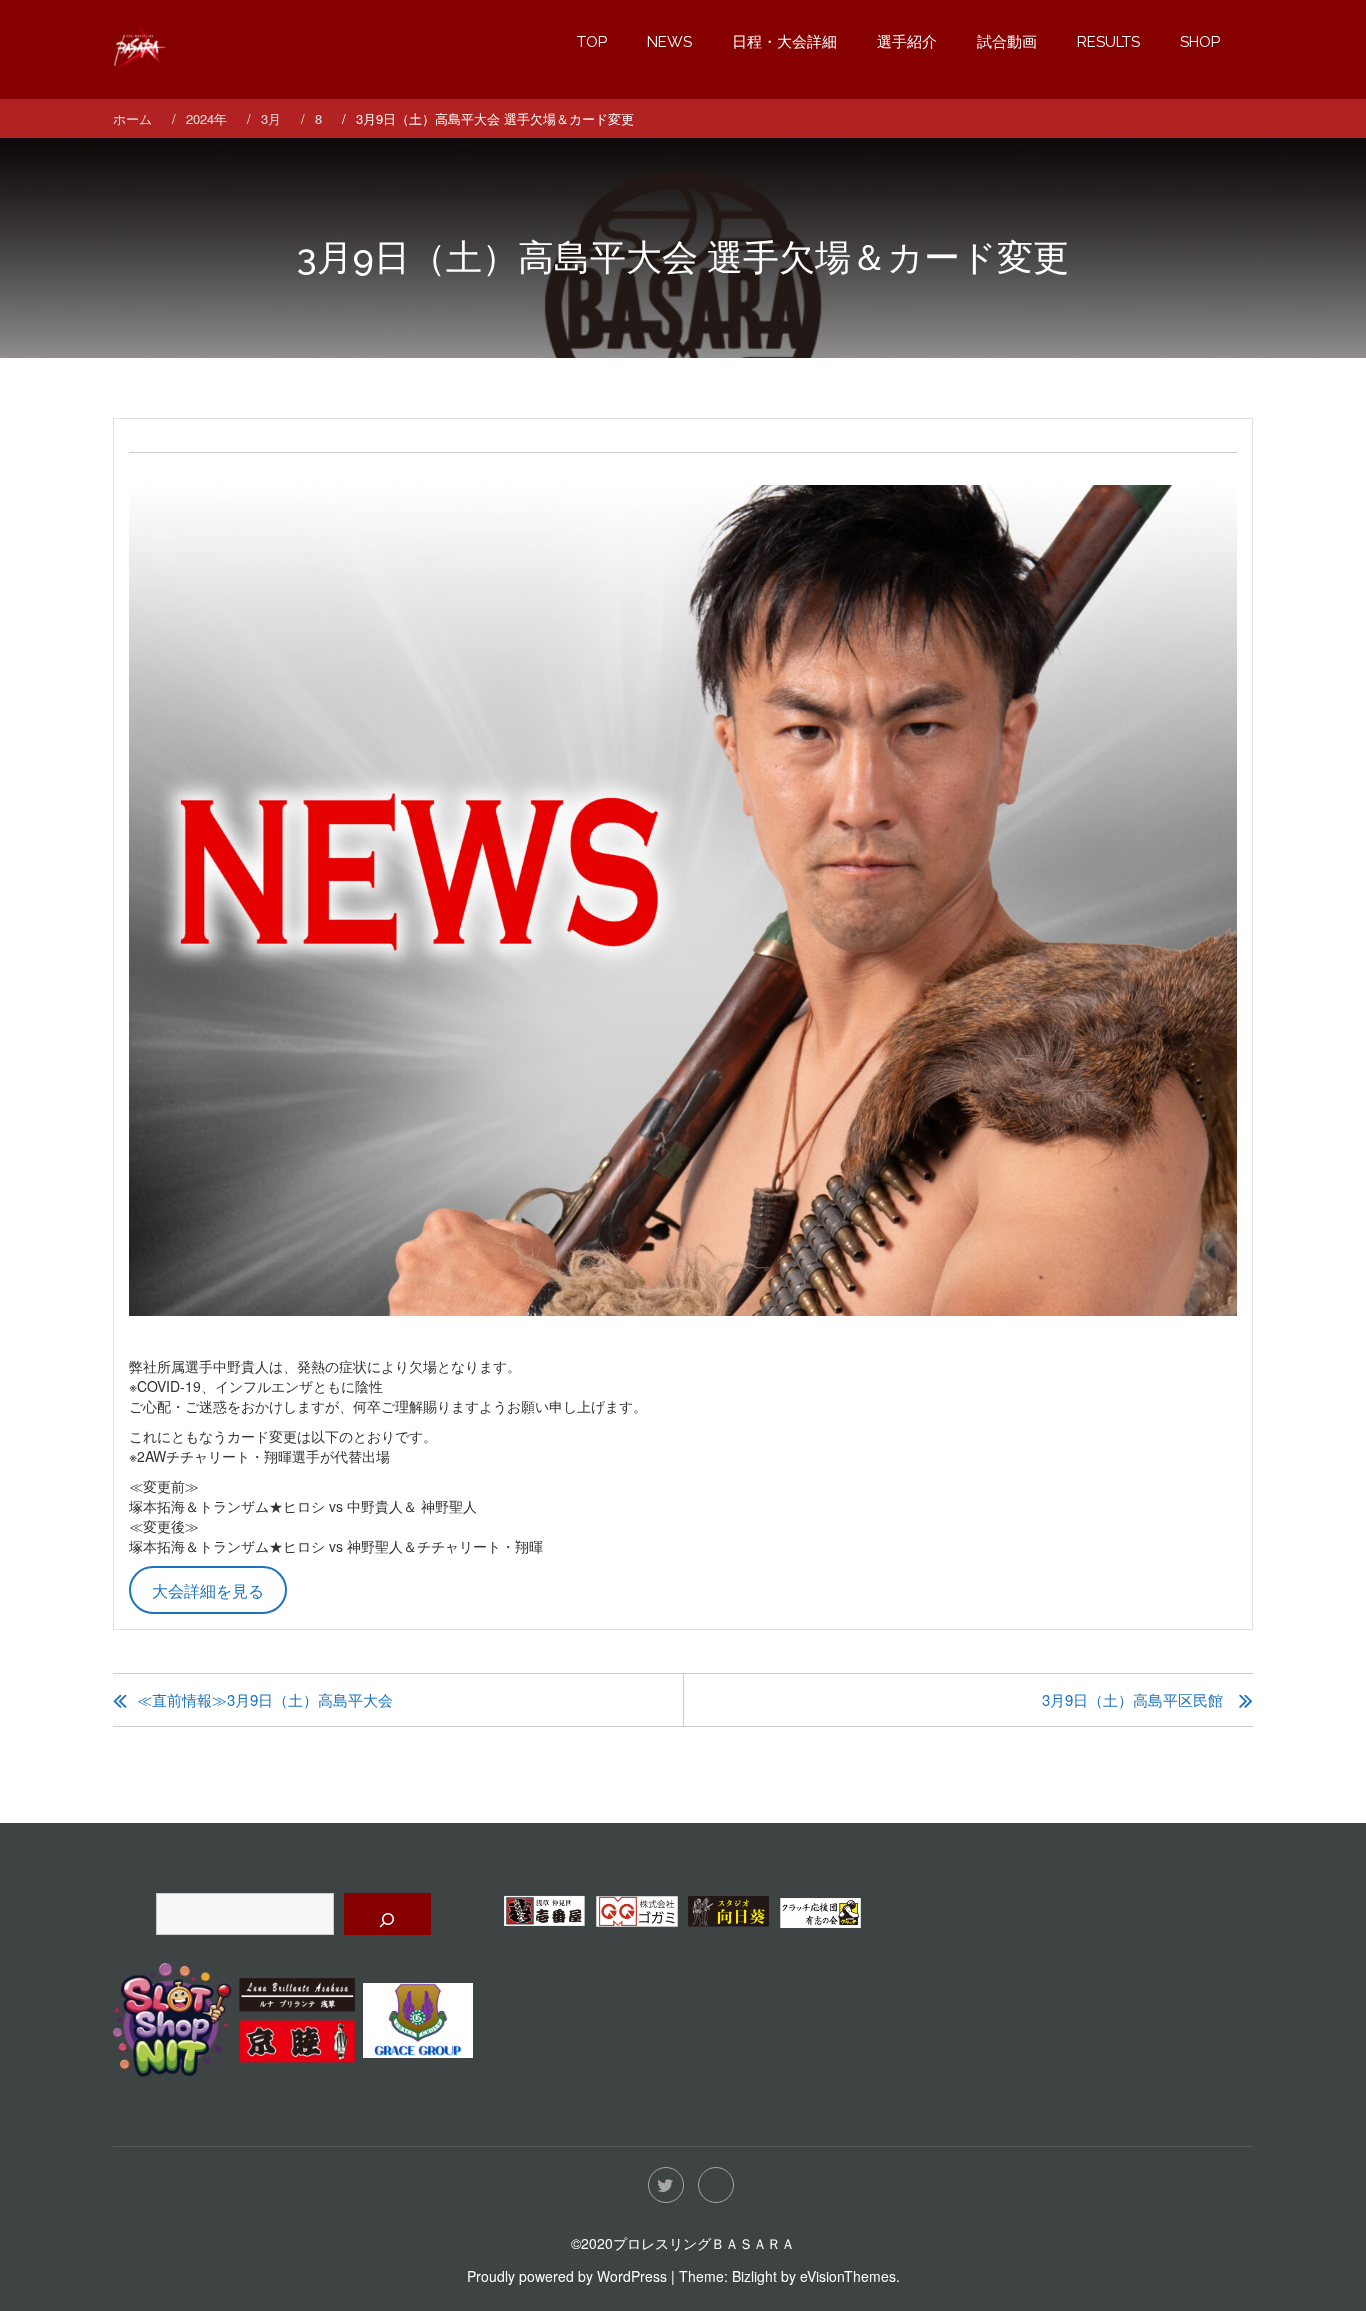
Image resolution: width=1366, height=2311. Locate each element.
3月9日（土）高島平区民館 (1132, 1699)
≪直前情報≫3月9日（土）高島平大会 (265, 1699)
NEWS (669, 42)
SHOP (1200, 42)
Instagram (716, 2185)
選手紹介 (907, 42)
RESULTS (1108, 42)
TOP (592, 42)
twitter (666, 2185)
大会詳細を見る (208, 1590)
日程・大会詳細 (784, 42)
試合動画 (1007, 42)
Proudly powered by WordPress (567, 2276)
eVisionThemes (848, 2276)
